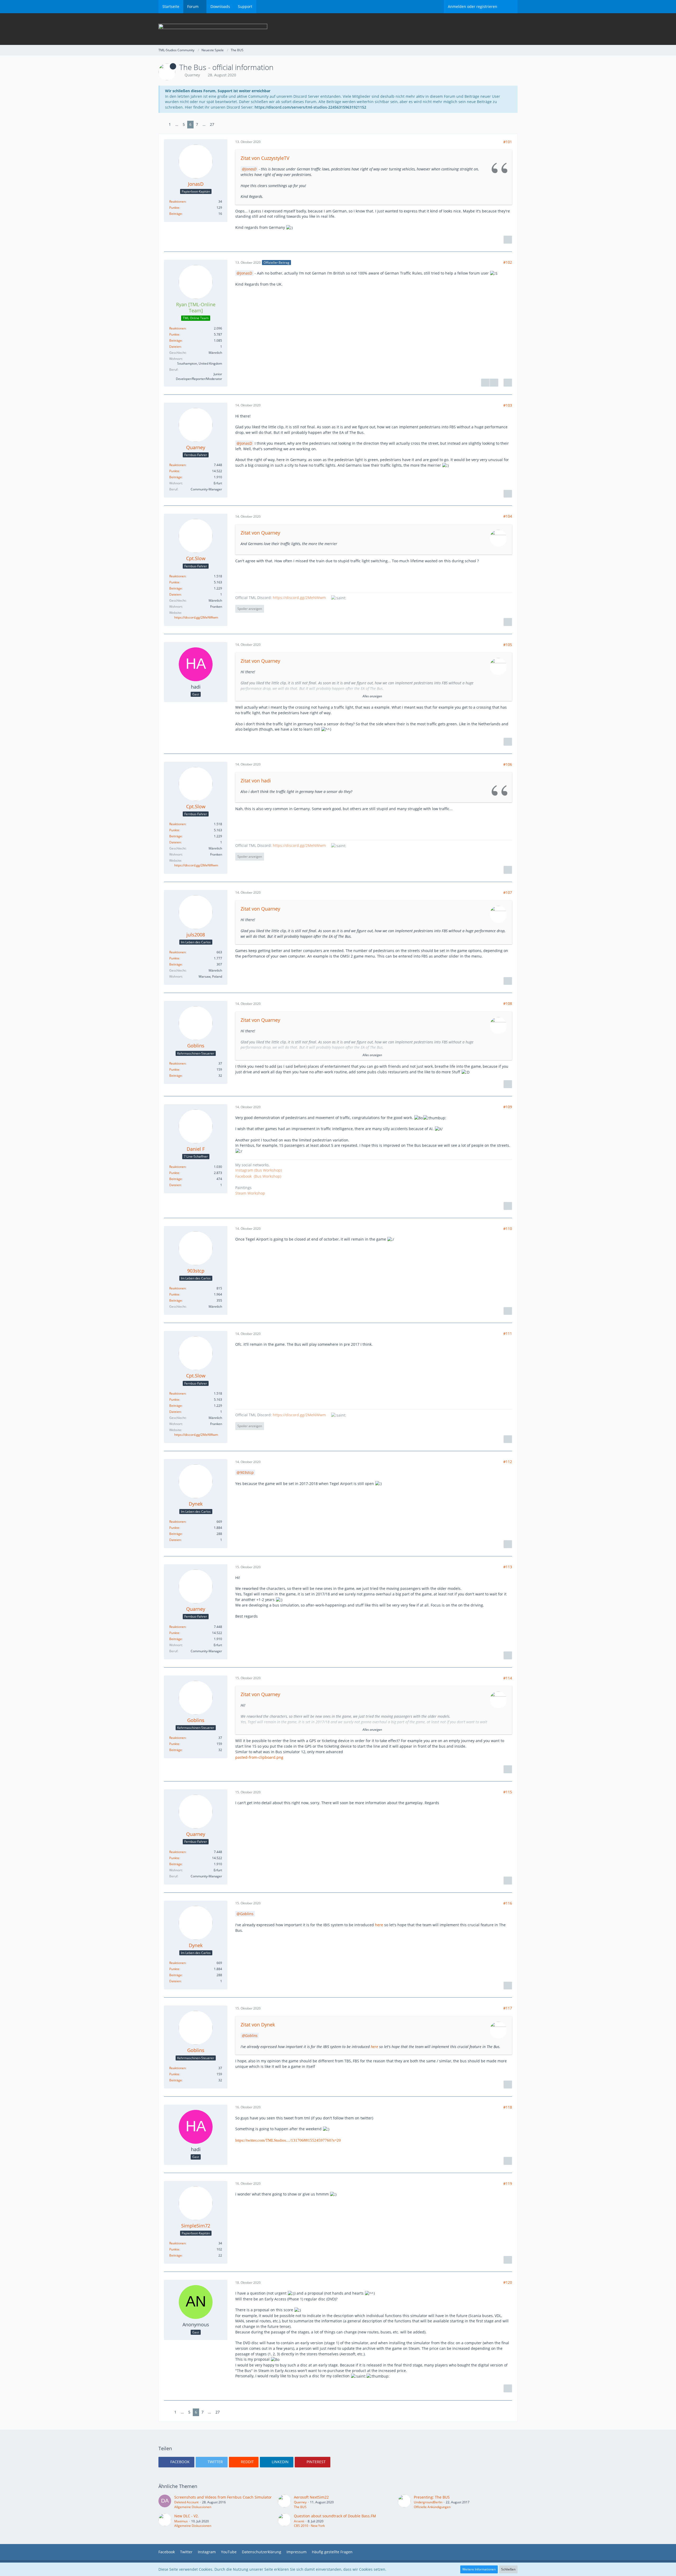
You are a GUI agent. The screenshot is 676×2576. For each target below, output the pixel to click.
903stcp (247, 1472)
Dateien (175, 347)
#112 (508, 1462)
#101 (508, 142)
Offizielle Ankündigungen (432, 2507)
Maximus (181, 2521)
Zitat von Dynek (258, 2025)
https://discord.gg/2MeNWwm (196, 617)
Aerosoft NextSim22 (311, 2497)
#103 (508, 405)
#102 (508, 262)
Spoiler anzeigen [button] (250, 609)
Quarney (192, 75)
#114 (508, 1678)
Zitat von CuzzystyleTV (265, 158)
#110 (508, 1229)
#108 (508, 1003)
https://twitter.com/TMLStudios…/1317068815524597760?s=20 (288, 2140)
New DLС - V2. (187, 2516)
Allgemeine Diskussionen (193, 2507)
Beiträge (176, 214)
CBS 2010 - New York (309, 2526)
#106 (508, 764)
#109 (508, 1107)
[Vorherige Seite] (162, 125)
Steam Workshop (250, 1193)
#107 (508, 892)
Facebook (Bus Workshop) (258, 1176)
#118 (508, 2107)
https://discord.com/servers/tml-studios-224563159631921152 (310, 107)
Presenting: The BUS (432, 2497)
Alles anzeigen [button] (372, 696)
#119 (508, 2183)
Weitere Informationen (479, 2569)
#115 (508, 1792)
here (379, 1925)
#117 (508, 2008)
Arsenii (299, 2521)
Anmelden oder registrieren (473, 6)
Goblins (247, 1914)
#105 (508, 645)
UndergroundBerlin (428, 2502)
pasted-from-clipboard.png (259, 1757)
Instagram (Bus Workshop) (259, 1170)
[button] (176, 2462)
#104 (508, 516)
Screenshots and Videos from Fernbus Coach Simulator (223, 2497)
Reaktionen (177, 201)
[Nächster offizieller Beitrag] (494, 383)
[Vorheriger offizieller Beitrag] (485, 383)
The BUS (300, 2507)
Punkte (174, 208)
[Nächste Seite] (220, 125)
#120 (508, 2282)
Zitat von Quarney (260, 533)
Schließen (508, 2569)
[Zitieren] (508, 240)
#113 (508, 1567)
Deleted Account (186, 2502)
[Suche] (509, 7)
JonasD (251, 169)
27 (212, 124)
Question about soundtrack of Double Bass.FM (335, 2516)
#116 (508, 1903)
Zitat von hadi (256, 781)
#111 (508, 1333)
